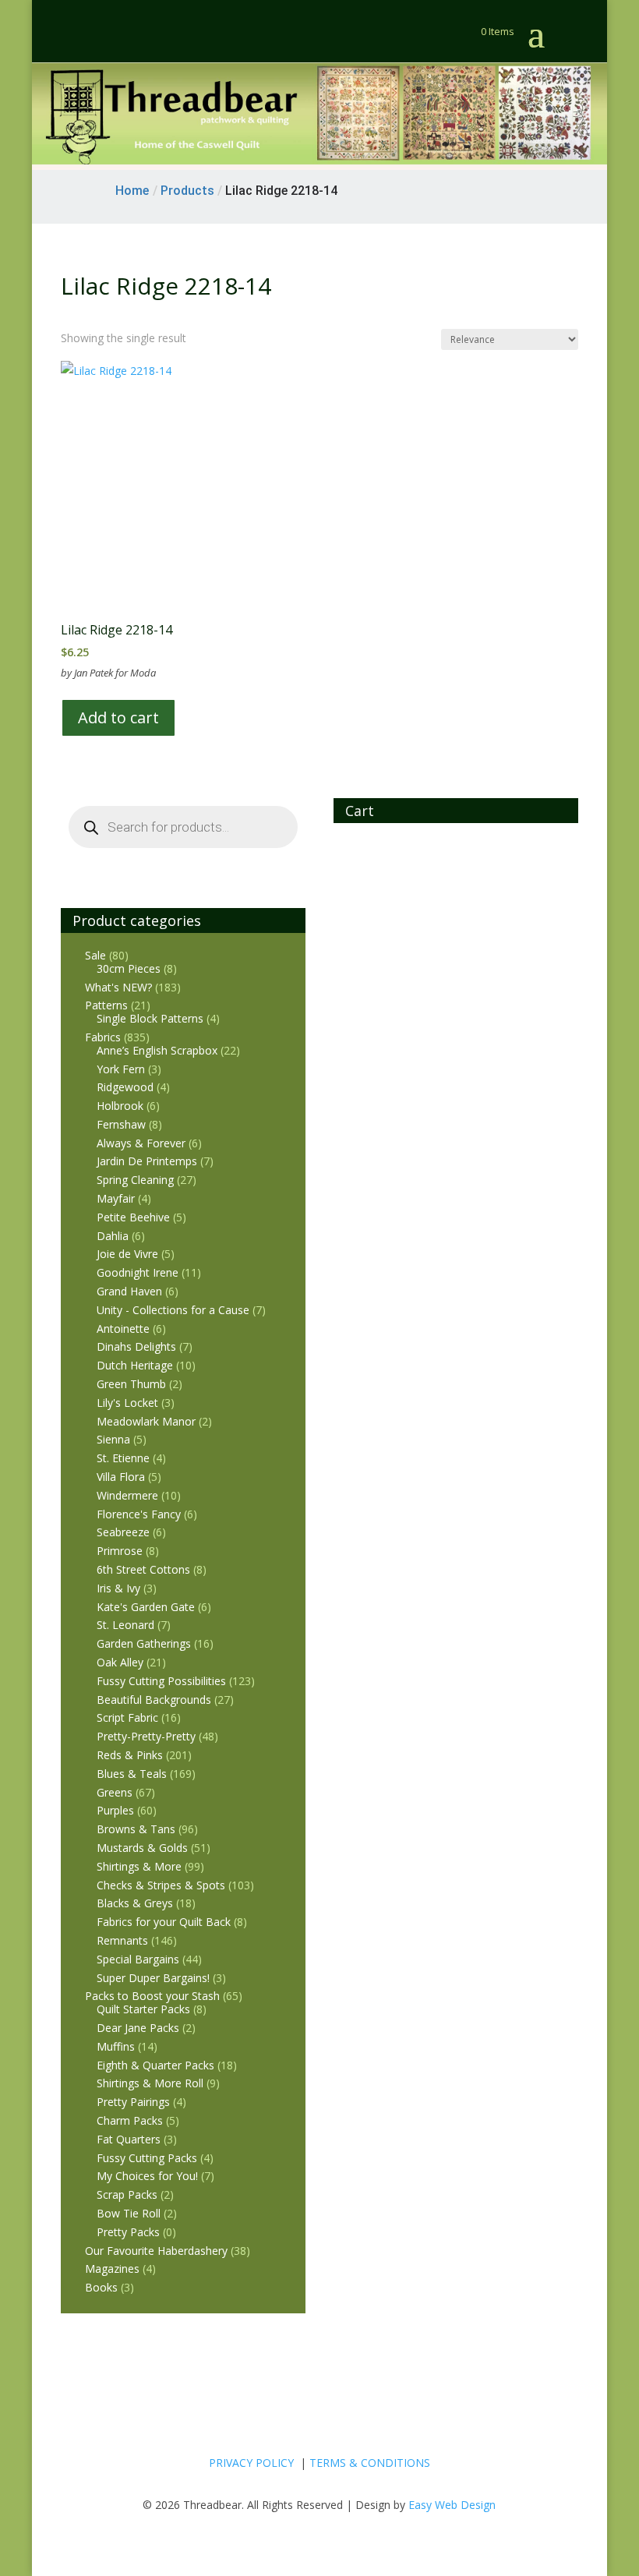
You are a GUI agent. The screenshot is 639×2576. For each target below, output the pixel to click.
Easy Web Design (452, 2505)
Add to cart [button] (118, 717)
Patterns (106, 1005)
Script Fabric (127, 1717)
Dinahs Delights (136, 1346)
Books (101, 2287)
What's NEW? (118, 987)
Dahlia (113, 1236)
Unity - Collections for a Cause (173, 1310)
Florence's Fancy (139, 1514)
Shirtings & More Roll (150, 2083)
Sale (95, 955)
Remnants (122, 1940)
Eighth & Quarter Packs (155, 2065)
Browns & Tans (136, 1829)
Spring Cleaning (135, 1180)
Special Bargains (138, 1959)
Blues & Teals (132, 1774)
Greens (115, 1792)
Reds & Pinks (130, 1755)
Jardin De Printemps (147, 1161)
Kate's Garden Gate (146, 1607)
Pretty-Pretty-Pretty (146, 1736)
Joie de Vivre (127, 1254)
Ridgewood (125, 1087)
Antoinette (123, 1329)
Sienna (113, 1439)
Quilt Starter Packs (143, 2009)
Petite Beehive (133, 1217)
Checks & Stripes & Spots (161, 1885)
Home (132, 191)
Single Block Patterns (150, 1018)
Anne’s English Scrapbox (157, 1050)
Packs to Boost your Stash (152, 1996)
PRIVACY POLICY (251, 2463)
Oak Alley (120, 1662)
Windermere (127, 1495)
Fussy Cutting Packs (147, 2158)
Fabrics (103, 1037)
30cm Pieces (129, 968)
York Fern (121, 1069)
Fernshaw (121, 1124)
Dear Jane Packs (138, 2028)
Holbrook (120, 1106)
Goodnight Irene (138, 1272)
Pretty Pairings (133, 2102)
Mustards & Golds (142, 1848)
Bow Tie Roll (129, 2213)
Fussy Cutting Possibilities (161, 1681)
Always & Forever (141, 1143)
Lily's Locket (127, 1403)
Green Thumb (131, 1384)
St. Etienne (123, 1458)
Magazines (112, 2269)
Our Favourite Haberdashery (156, 2251)
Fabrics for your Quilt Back (164, 1922)
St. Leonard (125, 1625)
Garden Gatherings (144, 1643)
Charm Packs (130, 2120)
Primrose (120, 1551)
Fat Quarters (129, 2139)
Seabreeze (123, 1532)
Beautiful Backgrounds (154, 1700)
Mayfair (116, 1198)
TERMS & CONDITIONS (370, 2463)
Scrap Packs (127, 2194)
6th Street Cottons (143, 1569)
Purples (115, 1810)
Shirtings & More (139, 1866)
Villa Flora (121, 1477)
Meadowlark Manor (146, 1421)
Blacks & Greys (135, 1903)
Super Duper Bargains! (153, 1978)
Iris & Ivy (118, 1588)
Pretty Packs (128, 2232)
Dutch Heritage (135, 1365)
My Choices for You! (147, 2176)
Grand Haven (129, 1291)
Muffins (116, 2046)
